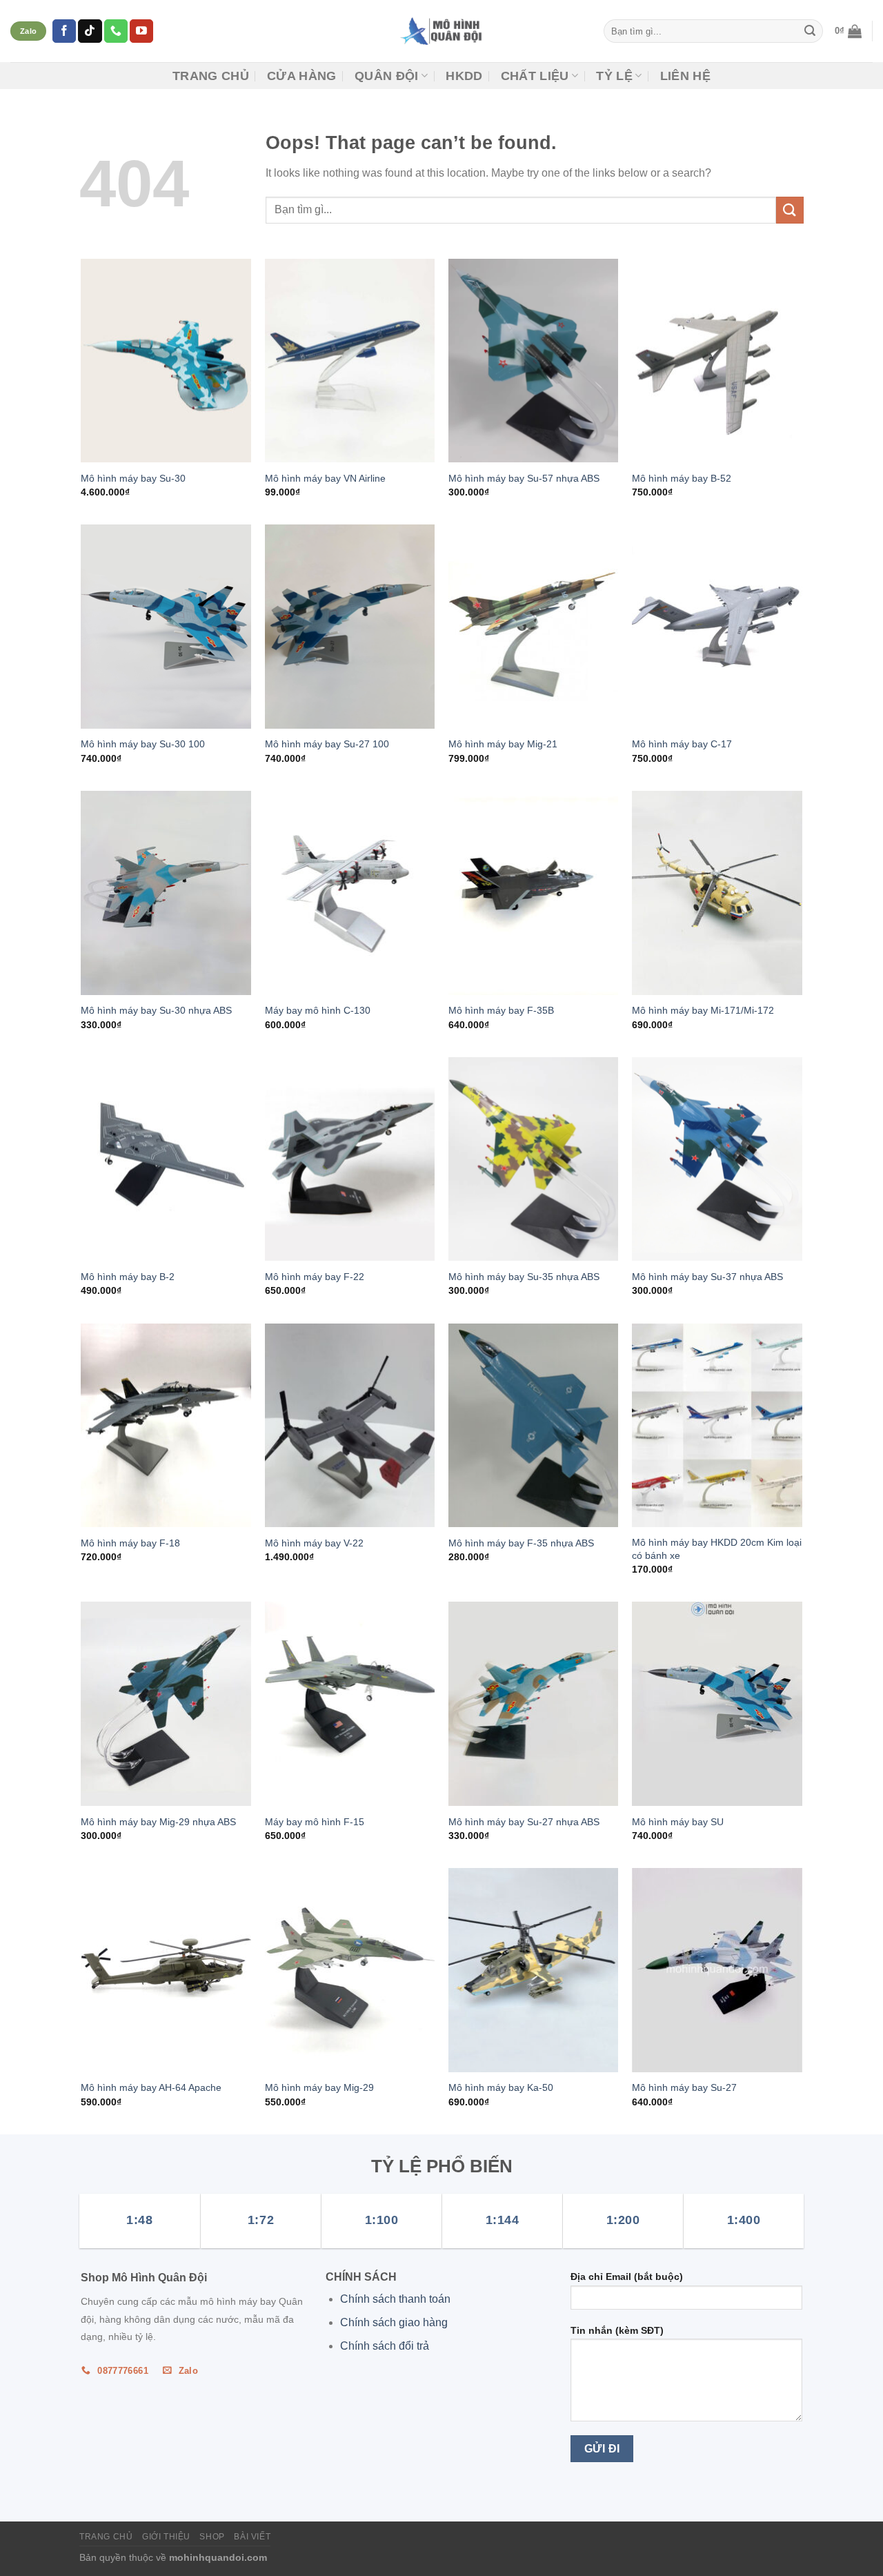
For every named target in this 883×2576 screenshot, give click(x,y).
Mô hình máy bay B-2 (128, 1277)
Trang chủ (211, 76)
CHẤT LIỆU (535, 76)
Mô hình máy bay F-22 (315, 1277)
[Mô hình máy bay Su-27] (717, 1970)
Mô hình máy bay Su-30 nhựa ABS (156, 1010)
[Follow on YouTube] (141, 31)
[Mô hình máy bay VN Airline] (350, 361)
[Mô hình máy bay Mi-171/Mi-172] (717, 893)
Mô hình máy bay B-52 (682, 478)
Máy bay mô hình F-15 (315, 1822)
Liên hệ (685, 76)
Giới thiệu (166, 2537)
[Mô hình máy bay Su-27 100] (350, 627)
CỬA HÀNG (302, 76)
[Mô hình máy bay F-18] (166, 1426)
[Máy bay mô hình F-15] (350, 1704)
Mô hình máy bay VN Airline (325, 478)
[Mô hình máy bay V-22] (350, 1426)
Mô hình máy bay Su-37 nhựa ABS (707, 1277)
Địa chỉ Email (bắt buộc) (627, 2277)
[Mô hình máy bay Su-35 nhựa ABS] (534, 1159)
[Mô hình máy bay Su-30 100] (166, 627)
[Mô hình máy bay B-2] (166, 1159)
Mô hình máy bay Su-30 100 (143, 744)
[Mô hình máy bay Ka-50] (534, 1970)
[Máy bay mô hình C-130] (350, 893)
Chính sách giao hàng (394, 2322)
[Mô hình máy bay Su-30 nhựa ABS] (166, 893)
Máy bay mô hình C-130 (318, 1010)
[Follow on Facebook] (64, 31)
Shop (212, 2537)
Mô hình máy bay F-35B (501, 1010)
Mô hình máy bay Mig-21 (503, 744)
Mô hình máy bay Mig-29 (319, 2087)
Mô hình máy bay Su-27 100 (327, 744)
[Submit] (810, 31)
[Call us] (116, 31)
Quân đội (387, 76)
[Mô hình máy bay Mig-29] (350, 1970)
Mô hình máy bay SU (678, 1822)
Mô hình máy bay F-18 (130, 1543)
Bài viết (252, 2537)
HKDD (464, 76)
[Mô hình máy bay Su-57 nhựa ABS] (534, 361)
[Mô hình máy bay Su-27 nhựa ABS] (534, 1704)
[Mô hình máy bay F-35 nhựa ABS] (534, 1426)
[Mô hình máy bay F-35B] (534, 893)
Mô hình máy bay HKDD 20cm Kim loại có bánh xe (717, 1549)
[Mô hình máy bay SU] (717, 1704)
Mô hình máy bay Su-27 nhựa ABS (524, 1822)
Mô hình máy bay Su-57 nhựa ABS (524, 478)
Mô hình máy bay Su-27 (684, 2087)
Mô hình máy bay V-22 (314, 1543)
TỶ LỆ (614, 76)
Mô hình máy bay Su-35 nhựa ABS (524, 1277)
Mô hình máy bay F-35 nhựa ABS (521, 1543)
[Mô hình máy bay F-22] (350, 1159)
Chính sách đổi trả (385, 2346)
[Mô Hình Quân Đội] (442, 31)
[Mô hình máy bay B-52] (717, 361)
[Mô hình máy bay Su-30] (166, 361)
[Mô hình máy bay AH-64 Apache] (166, 1970)
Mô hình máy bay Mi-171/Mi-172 (703, 1010)
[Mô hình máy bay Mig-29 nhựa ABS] (166, 1704)
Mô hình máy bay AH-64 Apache (151, 2087)
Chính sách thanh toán (395, 2299)
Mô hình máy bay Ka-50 (501, 2087)
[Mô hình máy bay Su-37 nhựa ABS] (717, 1159)
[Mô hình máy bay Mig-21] (534, 627)
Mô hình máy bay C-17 (682, 744)
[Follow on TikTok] (90, 31)
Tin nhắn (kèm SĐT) (617, 2330)
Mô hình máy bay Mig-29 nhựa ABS (158, 1822)
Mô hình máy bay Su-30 (133, 478)
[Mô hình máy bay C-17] (717, 627)
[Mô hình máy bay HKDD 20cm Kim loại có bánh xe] (717, 1426)
